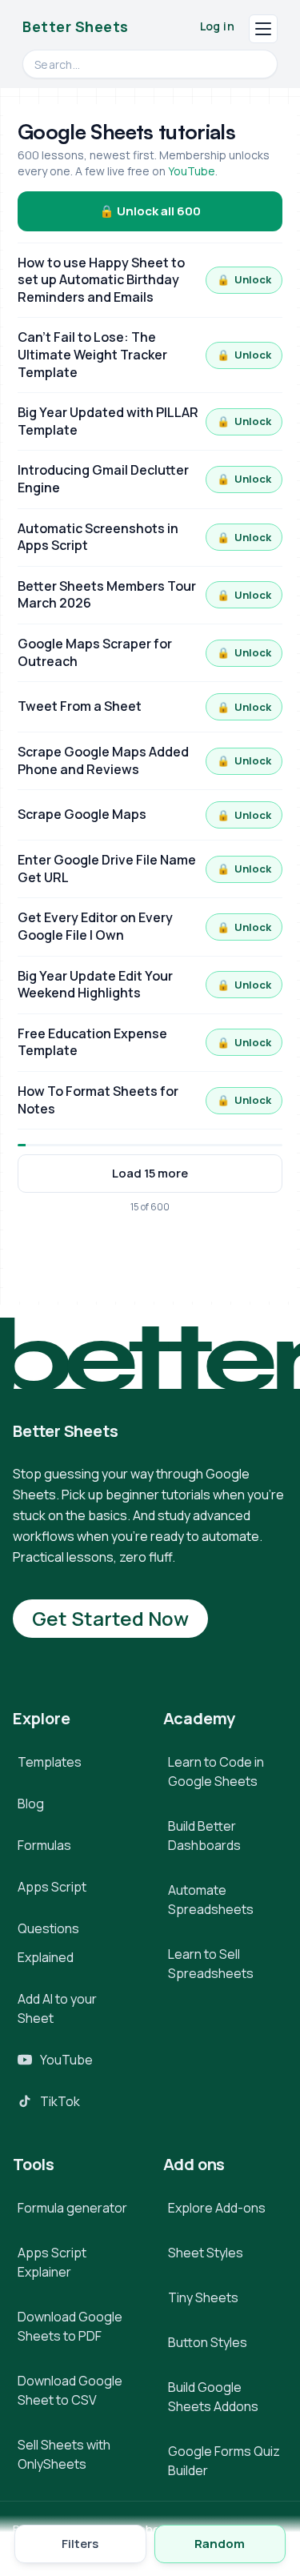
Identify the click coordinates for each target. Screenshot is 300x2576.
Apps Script (52, 1887)
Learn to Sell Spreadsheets (211, 1964)
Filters (80, 2544)
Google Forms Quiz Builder (224, 2461)
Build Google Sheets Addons (213, 2397)
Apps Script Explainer (52, 2262)
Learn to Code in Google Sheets (216, 1772)
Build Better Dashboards (204, 1836)
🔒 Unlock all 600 (150, 211)
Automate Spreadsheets (211, 1900)
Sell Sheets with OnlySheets (64, 2454)
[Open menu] (263, 29)
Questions (48, 1928)
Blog (31, 1804)
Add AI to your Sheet (57, 2008)
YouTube (192, 171)
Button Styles (208, 2342)
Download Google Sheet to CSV (70, 2390)
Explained (46, 1957)
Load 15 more (150, 1173)
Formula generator (72, 2208)
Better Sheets (76, 26)
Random (220, 2544)
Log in (217, 26)
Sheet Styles (206, 2253)
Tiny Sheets (203, 2297)
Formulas (44, 1845)
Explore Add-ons (217, 2208)
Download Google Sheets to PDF (70, 2326)
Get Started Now (110, 1618)
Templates (50, 1762)
